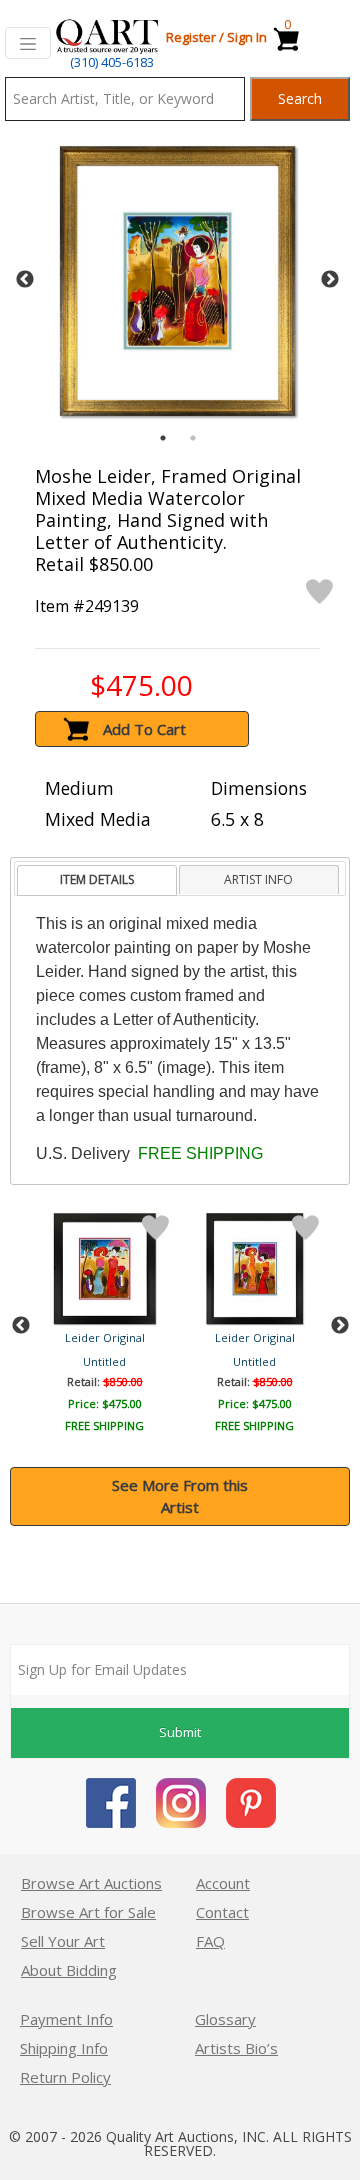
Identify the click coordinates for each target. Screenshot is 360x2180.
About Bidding (69, 1970)
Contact (222, 1912)
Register (191, 37)
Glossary (225, 2019)
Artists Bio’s (236, 2048)
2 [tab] (193, 438)
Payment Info (66, 2019)
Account (223, 1883)
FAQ (210, 1941)
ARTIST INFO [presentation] (258, 879)
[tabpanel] (177, 280)
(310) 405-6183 (112, 62)
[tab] (96, 880)
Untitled (104, 1361)
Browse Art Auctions (91, 1883)
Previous (25, 280)
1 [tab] (163, 438)
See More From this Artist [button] (180, 1496)
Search (300, 98)
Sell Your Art (63, 1941)
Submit (180, 1732)
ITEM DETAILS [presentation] (97, 879)
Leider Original (105, 1337)
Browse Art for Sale (88, 1912)
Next (330, 280)
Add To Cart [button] (144, 729)
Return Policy (65, 2077)
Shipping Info (64, 2048)
